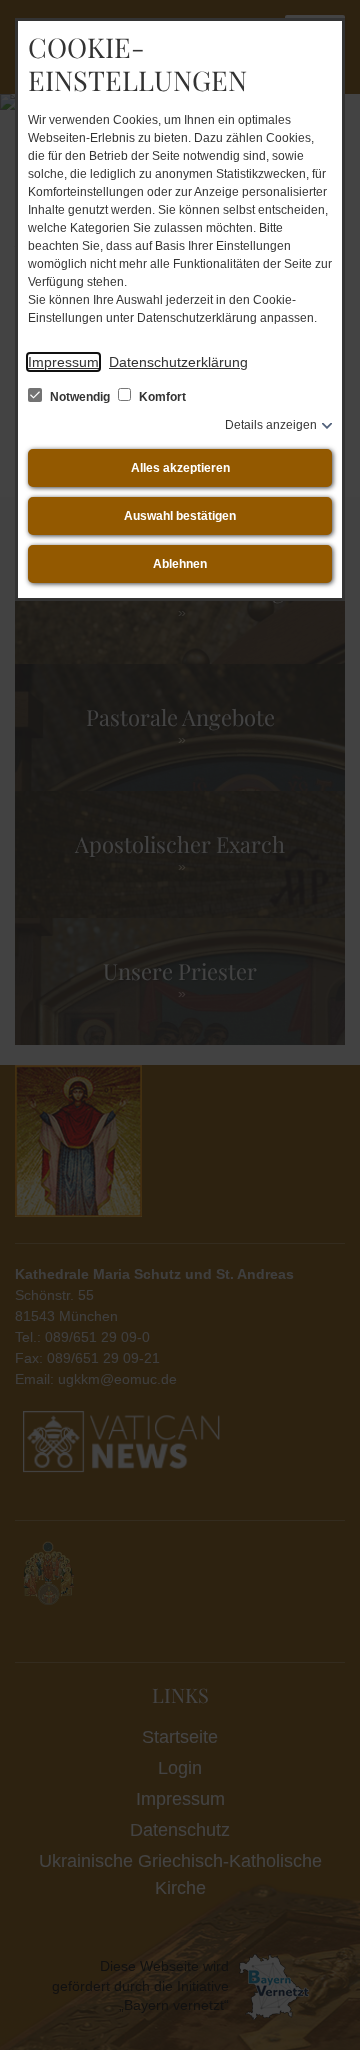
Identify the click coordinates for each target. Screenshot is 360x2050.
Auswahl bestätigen (180, 516)
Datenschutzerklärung (178, 362)
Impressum (63, 362)
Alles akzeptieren (180, 468)
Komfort (161, 397)
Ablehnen (180, 564)
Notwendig (80, 397)
